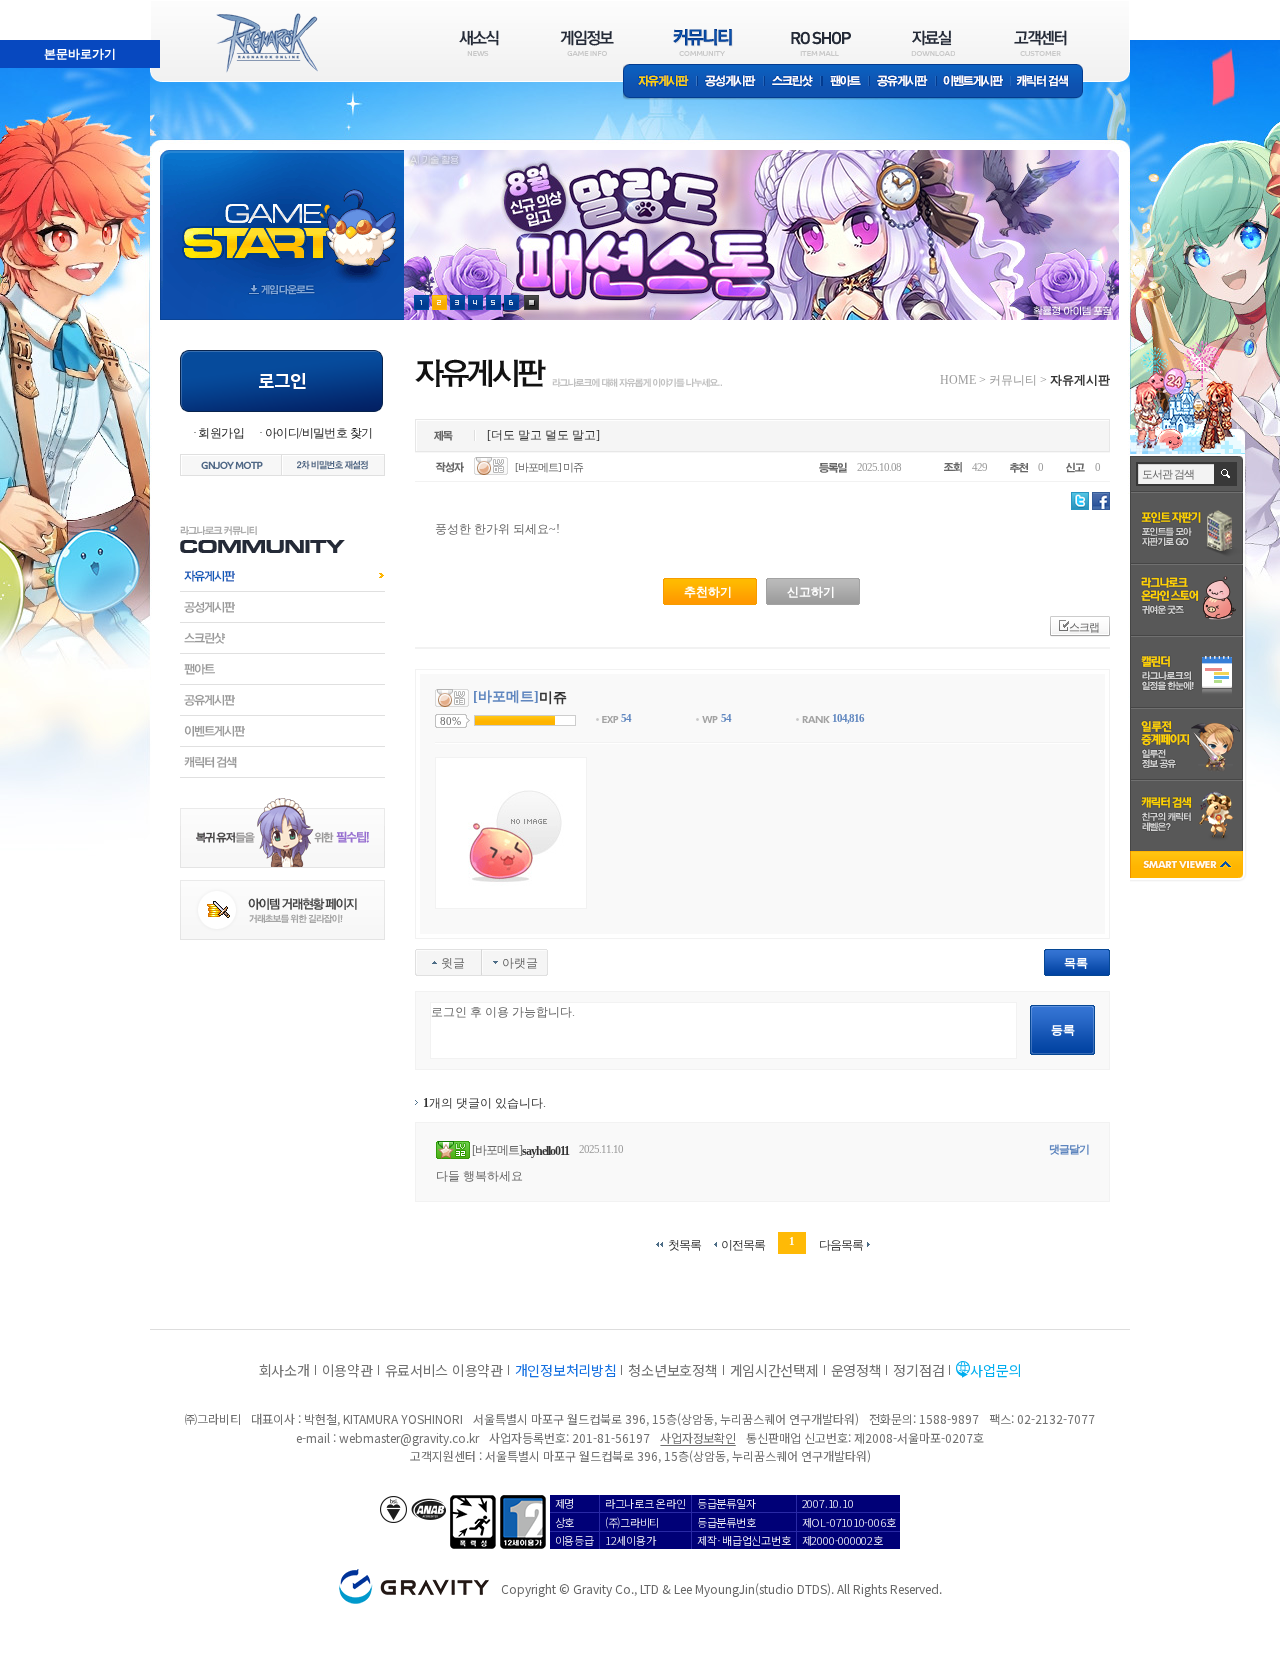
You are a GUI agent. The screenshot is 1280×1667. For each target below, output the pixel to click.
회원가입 (221, 433)
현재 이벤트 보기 (531, 302)
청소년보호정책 (672, 1370)
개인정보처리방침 (566, 1370)
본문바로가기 (36, 9)
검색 (1226, 474)
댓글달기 (1069, 1149)
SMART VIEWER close (1188, 866)
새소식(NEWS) (479, 42)
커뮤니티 (1013, 380)
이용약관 (347, 1370)
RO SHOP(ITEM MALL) (821, 42)
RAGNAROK (266, 43)
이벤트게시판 (973, 82)
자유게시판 (660, 82)
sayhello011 (545, 1151)
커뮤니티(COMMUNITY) (703, 42)
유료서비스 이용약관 (444, 1370)
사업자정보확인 (697, 1437)
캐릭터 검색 (1049, 82)
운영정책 (856, 1370)
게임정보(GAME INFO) (587, 42)
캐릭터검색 (282, 762)
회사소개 (284, 1370)
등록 (1063, 1030)
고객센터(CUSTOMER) (1040, 42)
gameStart (282, 216)
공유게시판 (902, 82)
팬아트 (845, 82)
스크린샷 (793, 82)
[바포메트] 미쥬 (549, 467)
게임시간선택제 (774, 1370)
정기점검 (918, 1370)
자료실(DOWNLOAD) (932, 42)
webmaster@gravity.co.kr (409, 1437)
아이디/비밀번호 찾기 (318, 433)
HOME (958, 380)
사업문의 (995, 1370)
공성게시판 (731, 82)
